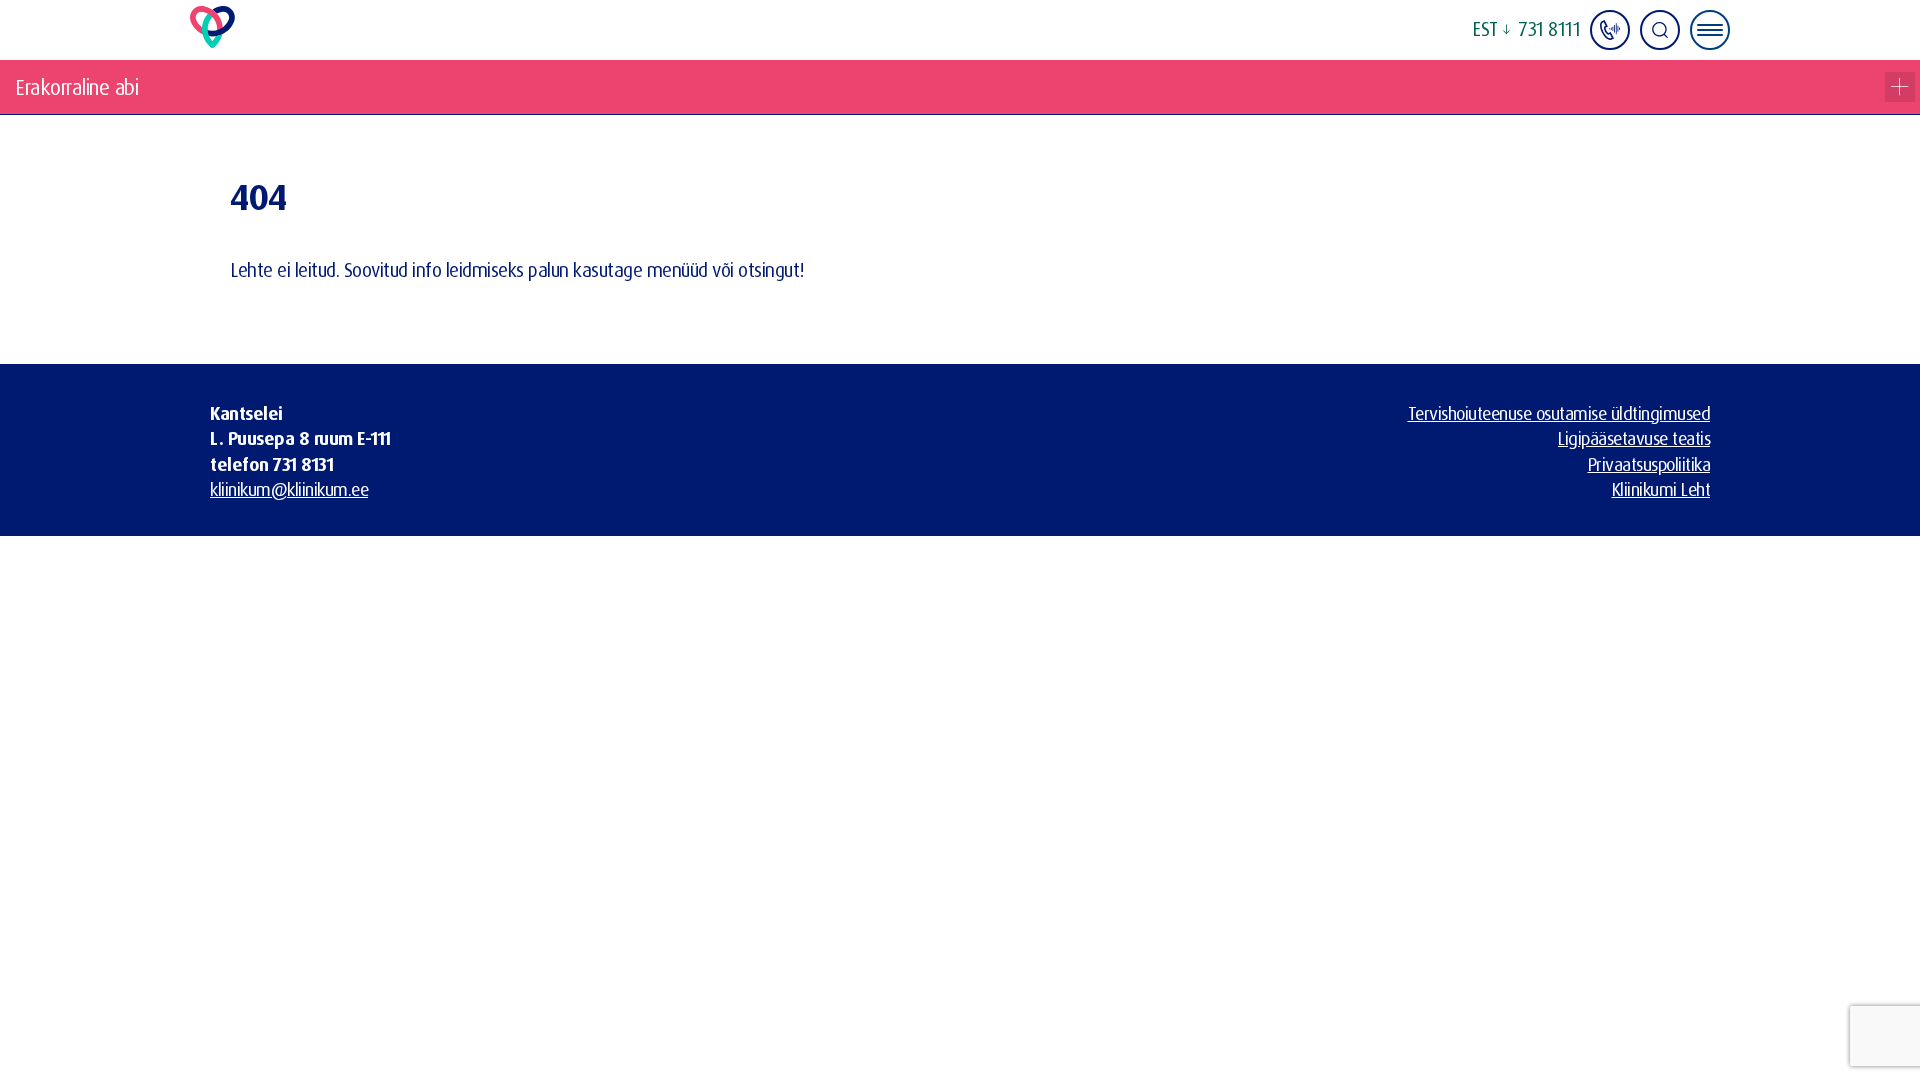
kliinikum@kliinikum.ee (289, 489)
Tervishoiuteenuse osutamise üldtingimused (1559, 413)
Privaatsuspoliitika (1649, 464)
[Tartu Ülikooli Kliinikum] (212, 41)
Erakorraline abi (76, 87)
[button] (1491, 30)
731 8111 (1549, 29)
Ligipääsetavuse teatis (1634, 438)
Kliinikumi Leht (1661, 489)
